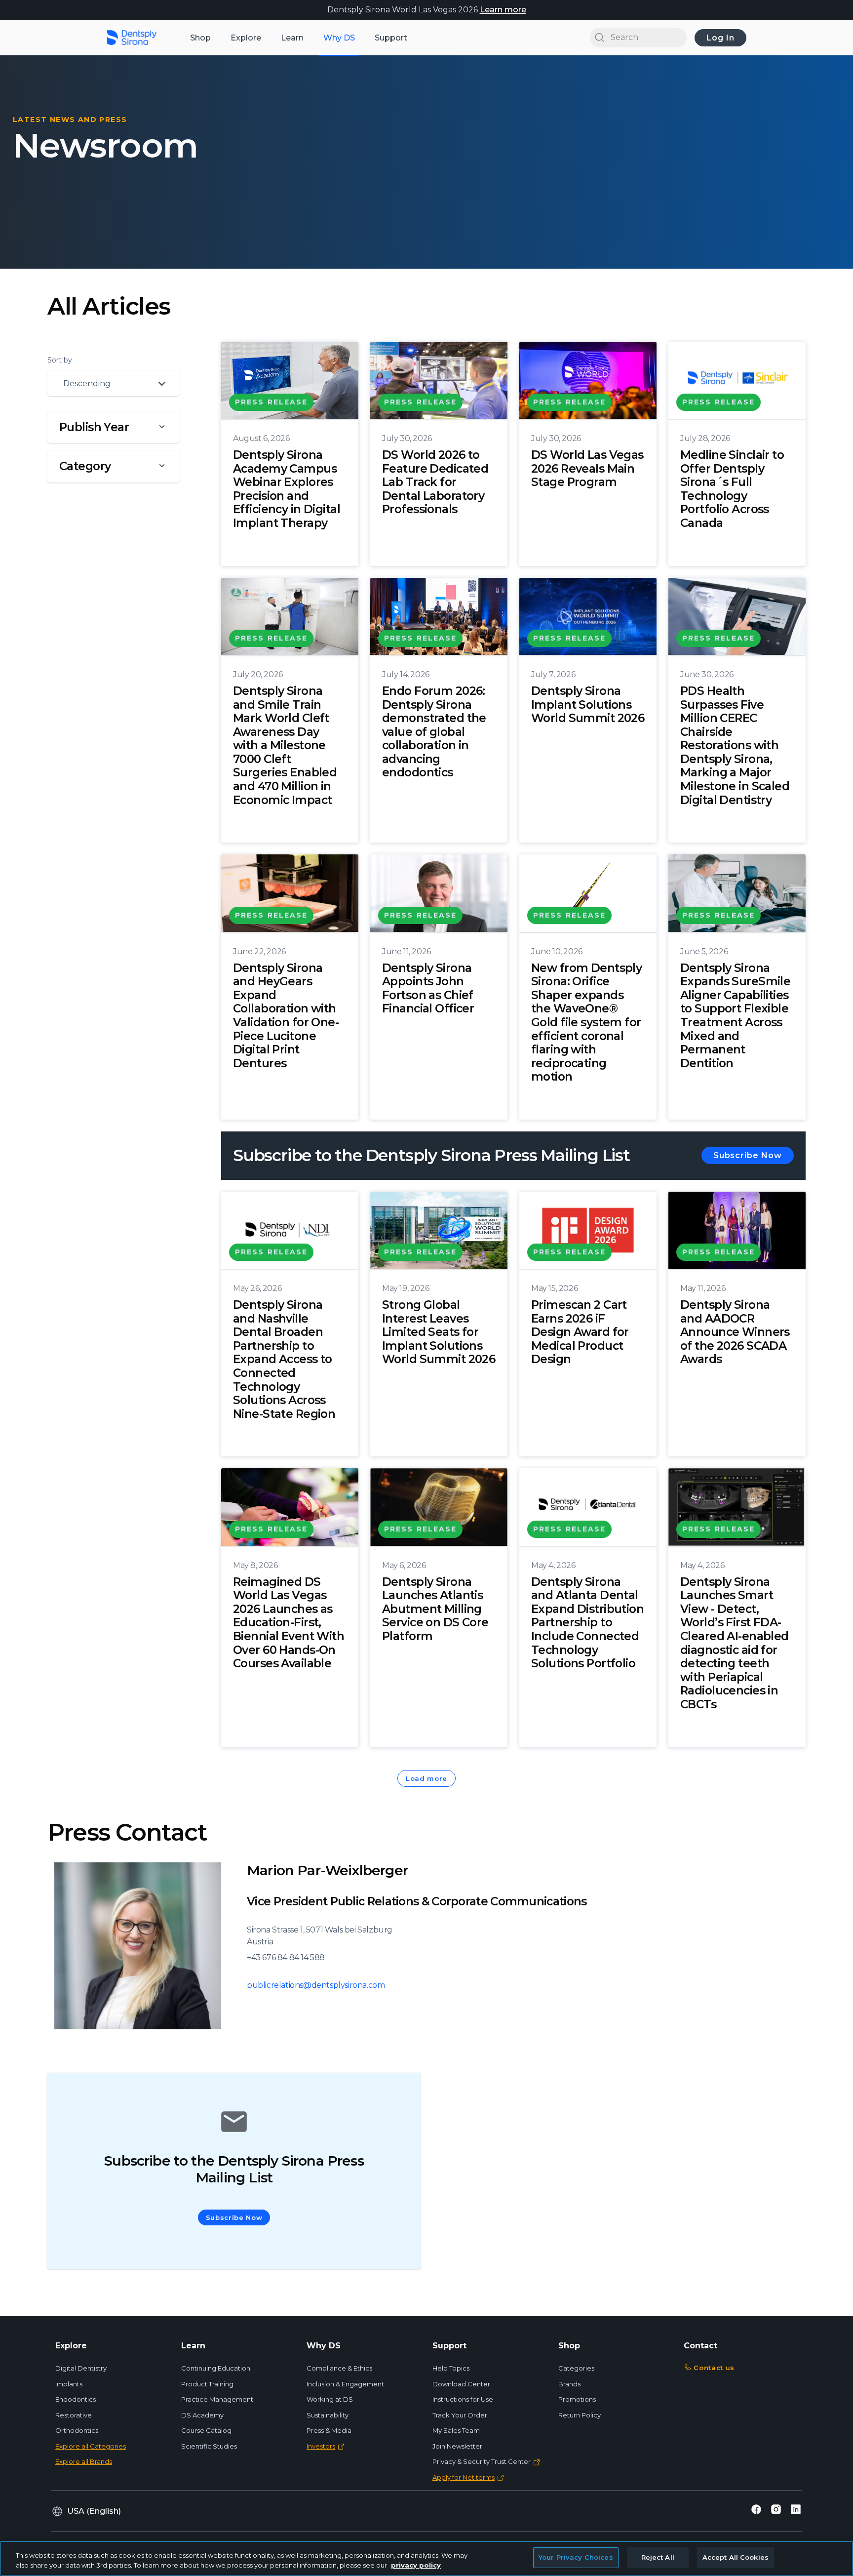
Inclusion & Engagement (345, 2384)
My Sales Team (456, 2430)
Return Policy (580, 2415)
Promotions (577, 2399)
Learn (292, 38)
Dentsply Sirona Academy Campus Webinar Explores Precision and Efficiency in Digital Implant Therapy (287, 489)
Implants (69, 2384)
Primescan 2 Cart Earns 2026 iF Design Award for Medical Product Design (580, 1332)
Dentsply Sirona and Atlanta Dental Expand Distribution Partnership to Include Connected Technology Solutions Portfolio (587, 1623)
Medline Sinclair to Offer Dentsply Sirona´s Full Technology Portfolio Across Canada (732, 489)
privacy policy (416, 2565)
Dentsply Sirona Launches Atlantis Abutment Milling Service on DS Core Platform (435, 1609)
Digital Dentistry (81, 2368)
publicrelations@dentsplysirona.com (316, 1985)
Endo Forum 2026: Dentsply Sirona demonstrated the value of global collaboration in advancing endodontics (434, 732)
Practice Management (217, 2399)
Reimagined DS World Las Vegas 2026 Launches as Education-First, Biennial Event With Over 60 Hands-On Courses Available (289, 1623)
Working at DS (330, 2399)
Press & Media (329, 2430)
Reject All (658, 2557)
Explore (246, 38)
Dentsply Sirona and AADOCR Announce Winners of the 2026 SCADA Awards (735, 1332)
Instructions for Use (463, 2399)
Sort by (60, 360)
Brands (569, 2384)
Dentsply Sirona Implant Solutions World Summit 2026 (588, 704)
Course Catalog (206, 2430)
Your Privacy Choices (576, 2557)
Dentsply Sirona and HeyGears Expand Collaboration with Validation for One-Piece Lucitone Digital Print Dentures (286, 1016)
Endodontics (76, 2399)
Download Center (461, 2384)
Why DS (339, 38)
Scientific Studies (209, 2446)
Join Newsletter (457, 2446)
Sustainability (328, 2415)
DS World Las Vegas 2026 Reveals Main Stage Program (587, 468)
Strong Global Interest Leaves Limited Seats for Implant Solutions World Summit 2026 (439, 1332)
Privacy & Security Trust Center (482, 2461)
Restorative (74, 2415)
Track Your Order (460, 2415)
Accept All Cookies (736, 2557)
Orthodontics (77, 2430)
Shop (200, 38)
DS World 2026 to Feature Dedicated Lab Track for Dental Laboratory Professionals (435, 482)
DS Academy (202, 2415)
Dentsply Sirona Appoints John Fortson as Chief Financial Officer (428, 988)
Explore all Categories (91, 2446)
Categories (576, 2368)
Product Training (207, 2384)
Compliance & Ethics (339, 2368)
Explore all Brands (84, 2461)
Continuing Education (216, 2368)
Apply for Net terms (464, 2477)
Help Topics (451, 2368)
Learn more (503, 10)
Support (391, 38)
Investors (321, 2446)
